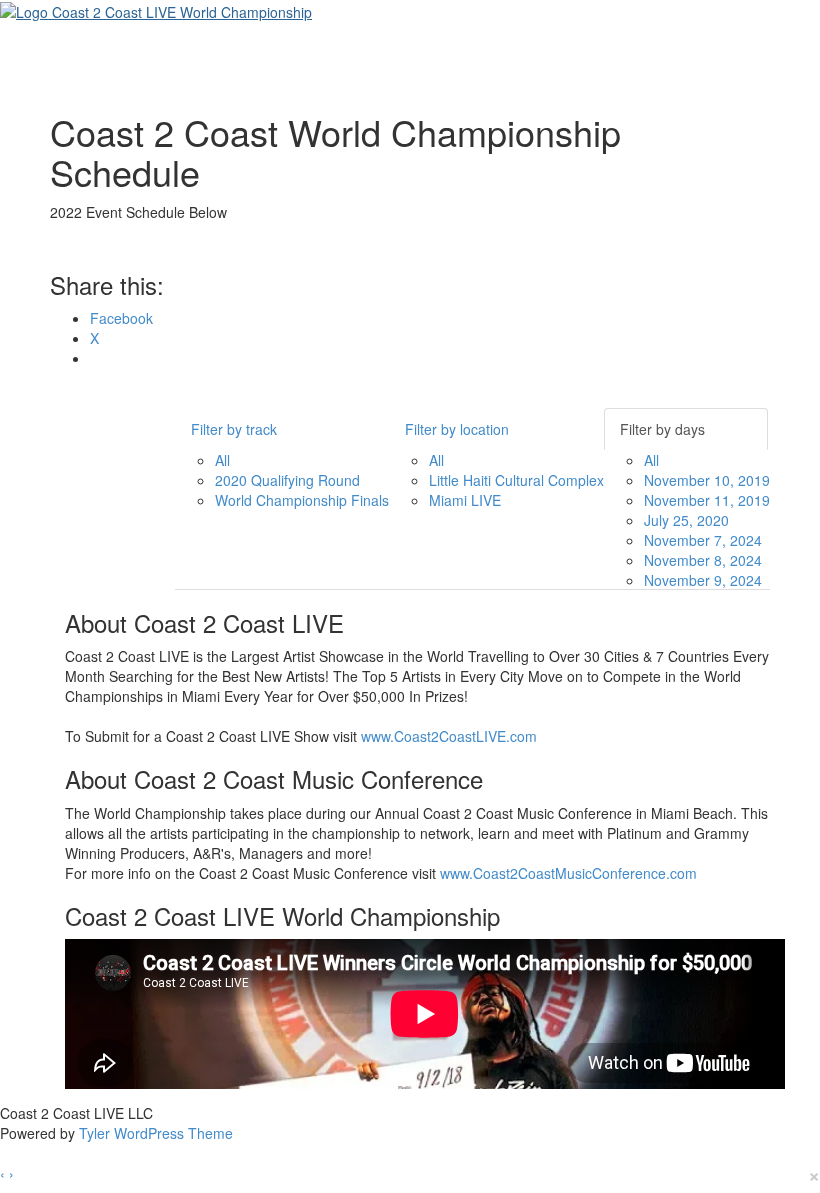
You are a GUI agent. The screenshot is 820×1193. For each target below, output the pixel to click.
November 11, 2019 (707, 500)
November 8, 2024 (703, 560)
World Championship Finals (302, 500)
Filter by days (662, 429)
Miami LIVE (465, 500)
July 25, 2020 (686, 520)
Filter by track (234, 429)
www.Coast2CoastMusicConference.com (568, 873)
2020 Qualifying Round (287, 480)
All (222, 460)
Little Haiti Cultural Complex (516, 480)
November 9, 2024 (703, 580)
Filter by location (457, 429)
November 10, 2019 (707, 480)
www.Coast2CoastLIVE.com (449, 736)
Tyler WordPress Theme (156, 1133)
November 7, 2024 (703, 540)
